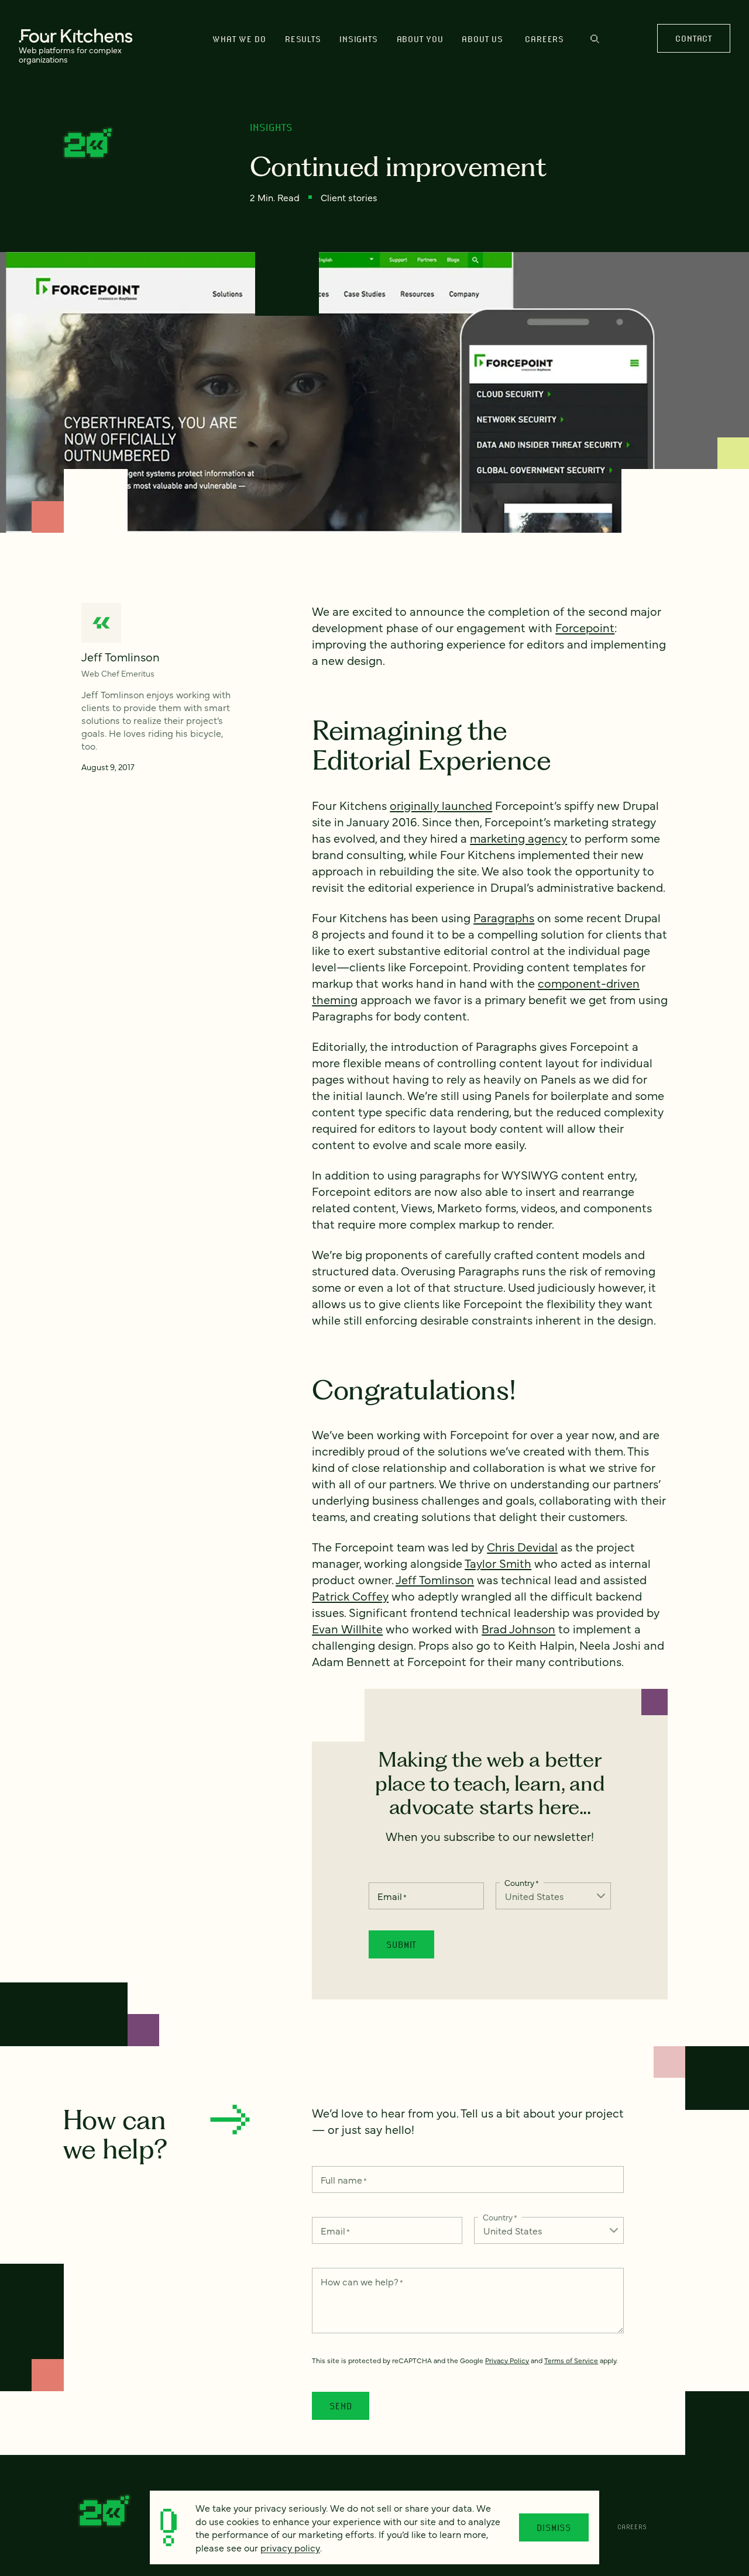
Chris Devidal (522, 1546)
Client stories (349, 197)
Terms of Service (571, 2360)
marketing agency (518, 838)
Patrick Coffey (350, 1596)
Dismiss (554, 2527)
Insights (358, 39)
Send (341, 2406)
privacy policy (290, 2547)
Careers (544, 39)
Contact (693, 38)
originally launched (441, 805)
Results (303, 39)
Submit (401, 1944)
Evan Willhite (347, 1628)
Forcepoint (585, 627)
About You (420, 39)
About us (482, 39)
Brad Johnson (518, 1628)
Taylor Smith (498, 1563)
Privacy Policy (507, 2360)
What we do (239, 39)
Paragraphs (504, 917)
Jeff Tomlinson (435, 1579)
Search (595, 44)
